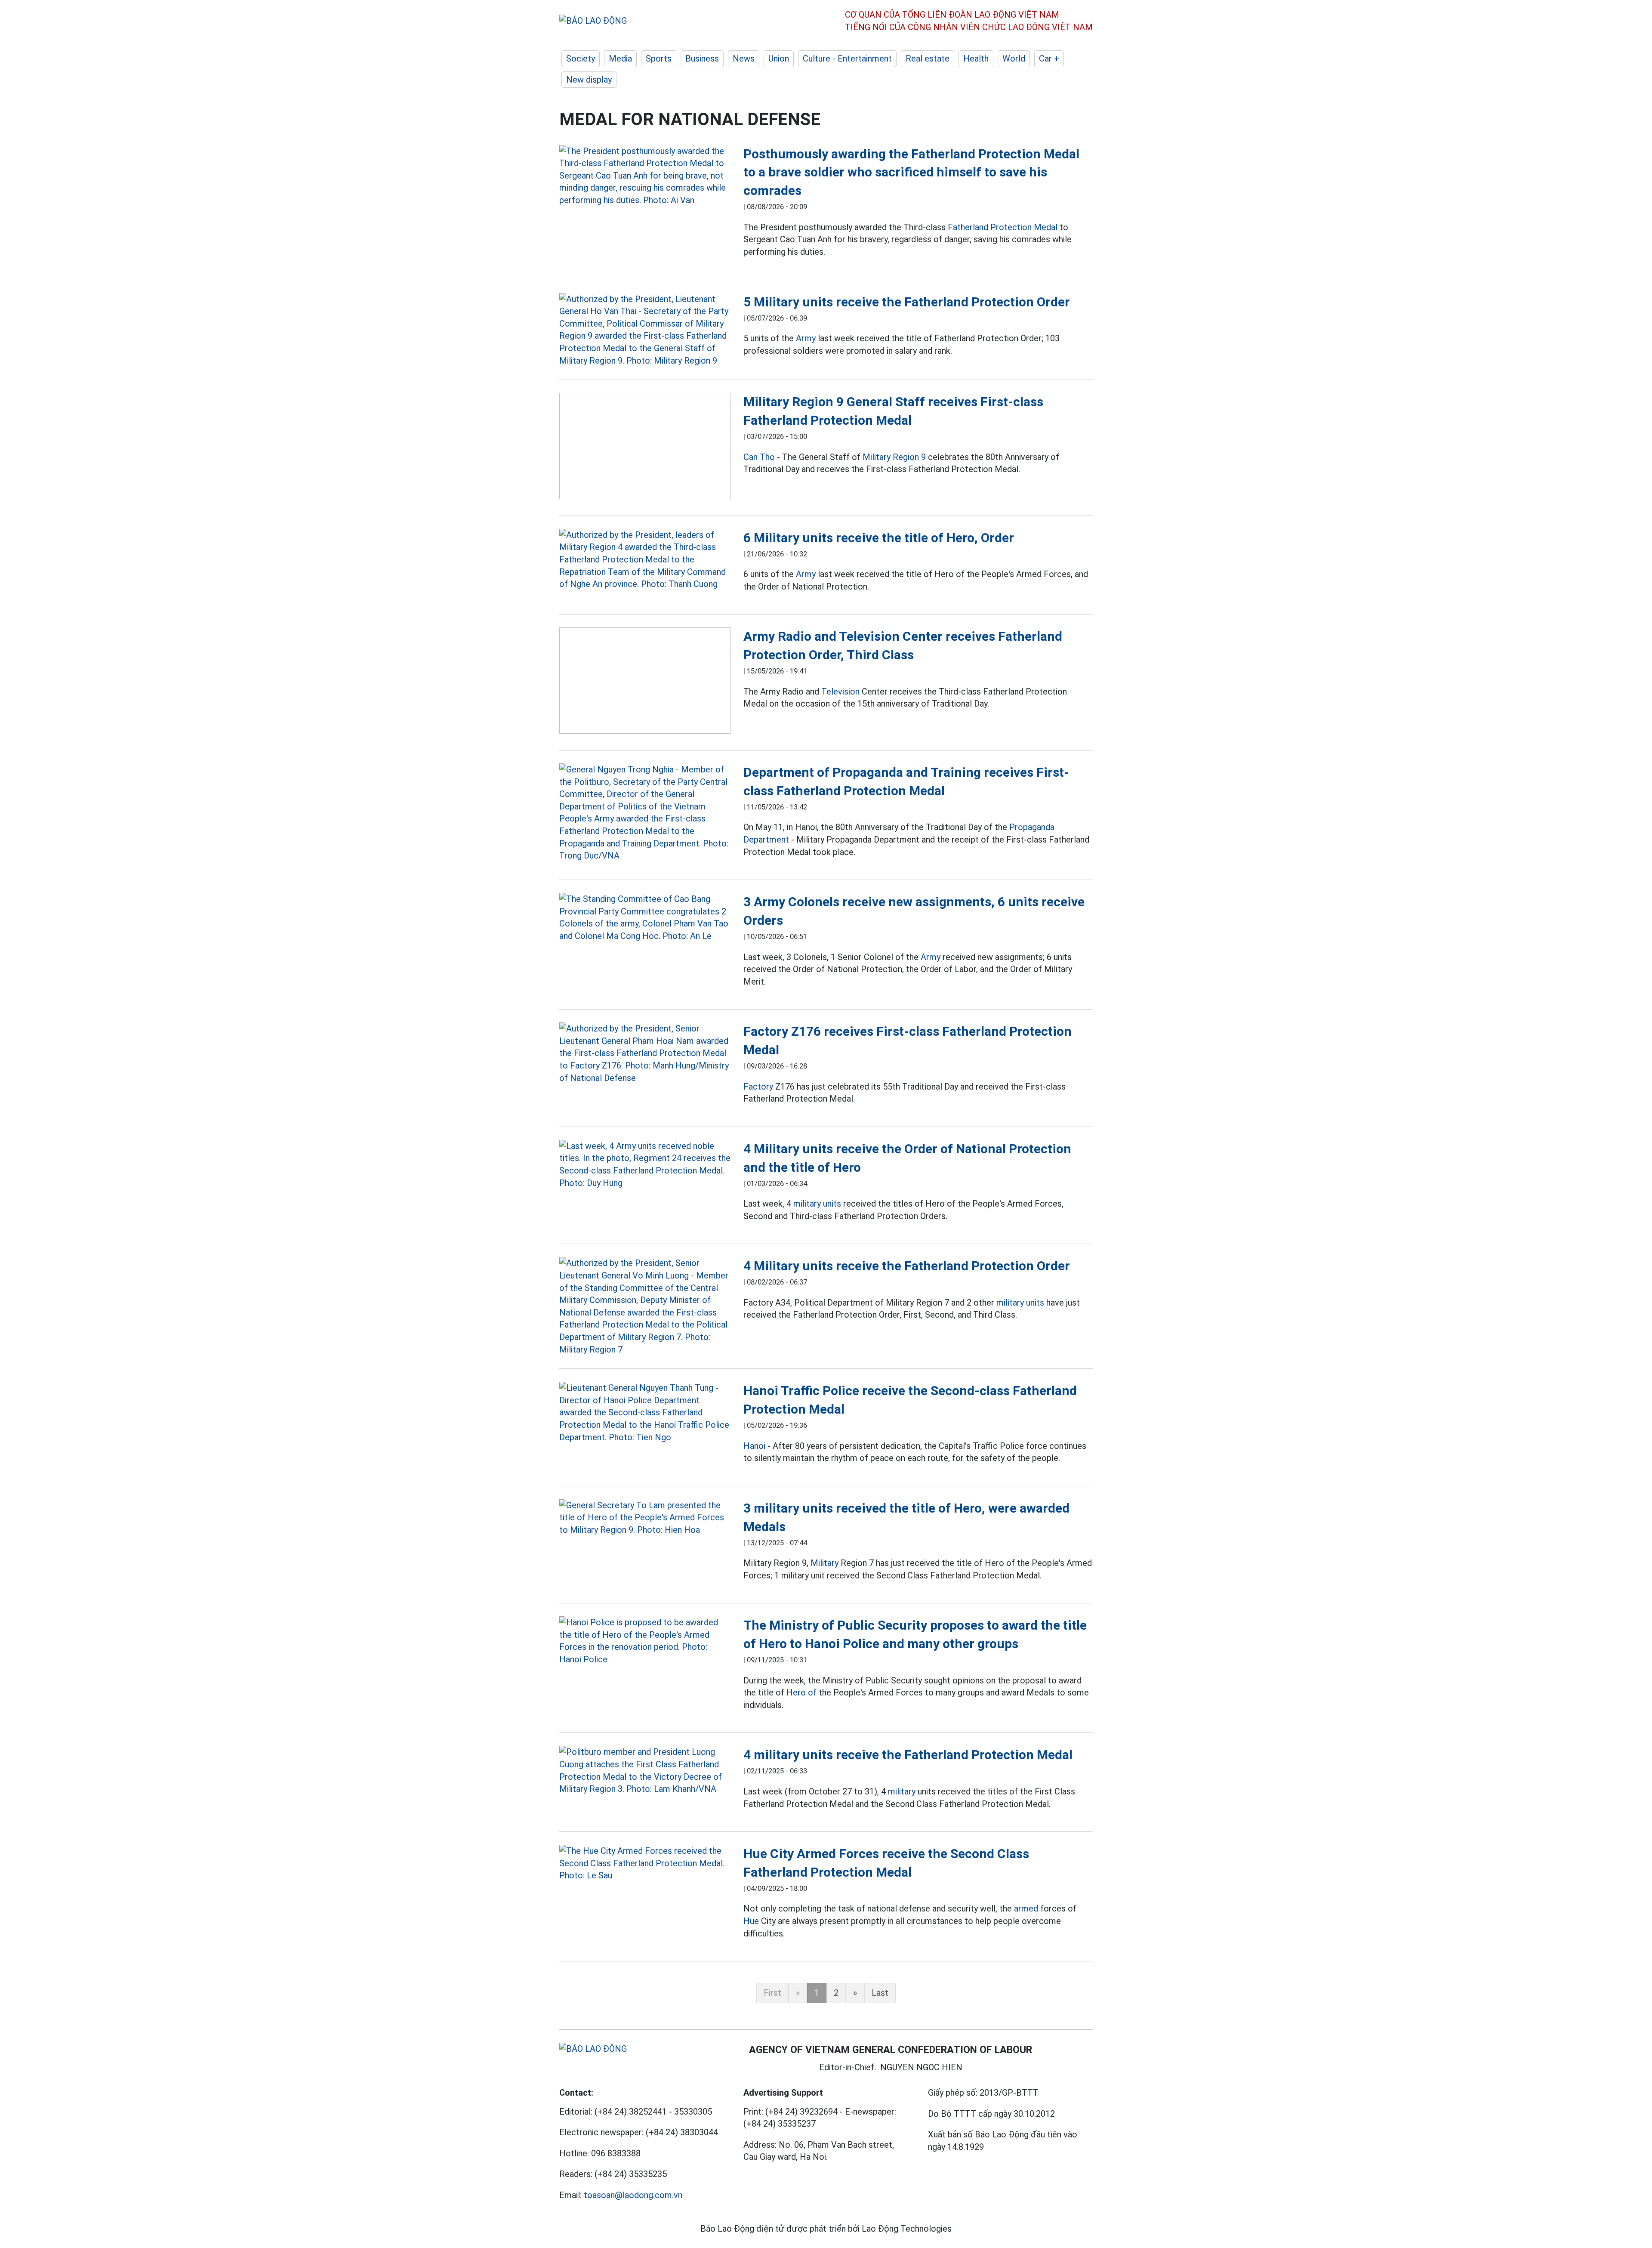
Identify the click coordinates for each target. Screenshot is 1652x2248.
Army (806, 338)
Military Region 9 (894, 457)
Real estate (928, 59)
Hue (751, 1921)
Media (620, 59)
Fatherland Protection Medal (1003, 227)
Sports (659, 59)
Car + (1049, 59)
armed (1026, 1908)
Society (581, 59)
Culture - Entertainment (847, 59)
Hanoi (754, 1446)
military (902, 1791)
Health (976, 59)
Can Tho (759, 457)
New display (589, 80)
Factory (758, 1087)
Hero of (801, 1692)
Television (840, 692)
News (744, 59)
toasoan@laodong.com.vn (633, 2195)
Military (824, 1563)
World (1014, 59)
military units (817, 1204)
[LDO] (645, 176)
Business (702, 59)
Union (779, 59)
